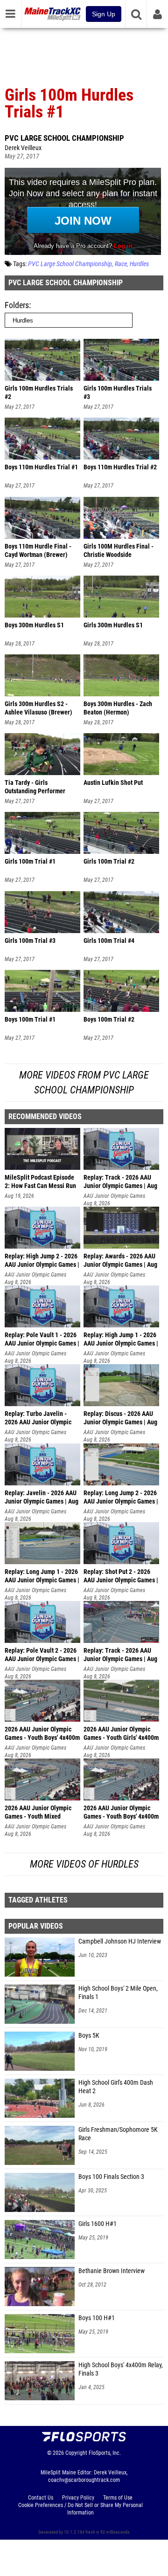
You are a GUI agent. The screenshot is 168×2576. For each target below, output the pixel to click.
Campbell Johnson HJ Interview (120, 1941)
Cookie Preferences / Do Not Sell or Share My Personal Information (80, 2509)
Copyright (76, 2453)
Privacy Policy (78, 2498)
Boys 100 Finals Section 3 (111, 2177)
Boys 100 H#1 (97, 2318)
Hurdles (139, 264)
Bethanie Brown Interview (112, 2271)
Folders (17, 305)
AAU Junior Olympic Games (114, 1196)
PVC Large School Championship (64, 138)
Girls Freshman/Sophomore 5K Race (118, 2134)
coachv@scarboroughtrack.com (84, 2480)
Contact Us (41, 2498)
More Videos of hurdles (84, 1864)
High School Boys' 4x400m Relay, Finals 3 (121, 2369)
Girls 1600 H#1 (98, 2224)
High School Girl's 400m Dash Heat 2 (116, 2087)
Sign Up (104, 14)
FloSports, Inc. (105, 2453)
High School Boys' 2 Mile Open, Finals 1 (118, 1993)
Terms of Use (118, 2498)
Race (121, 264)
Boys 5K (89, 2036)
